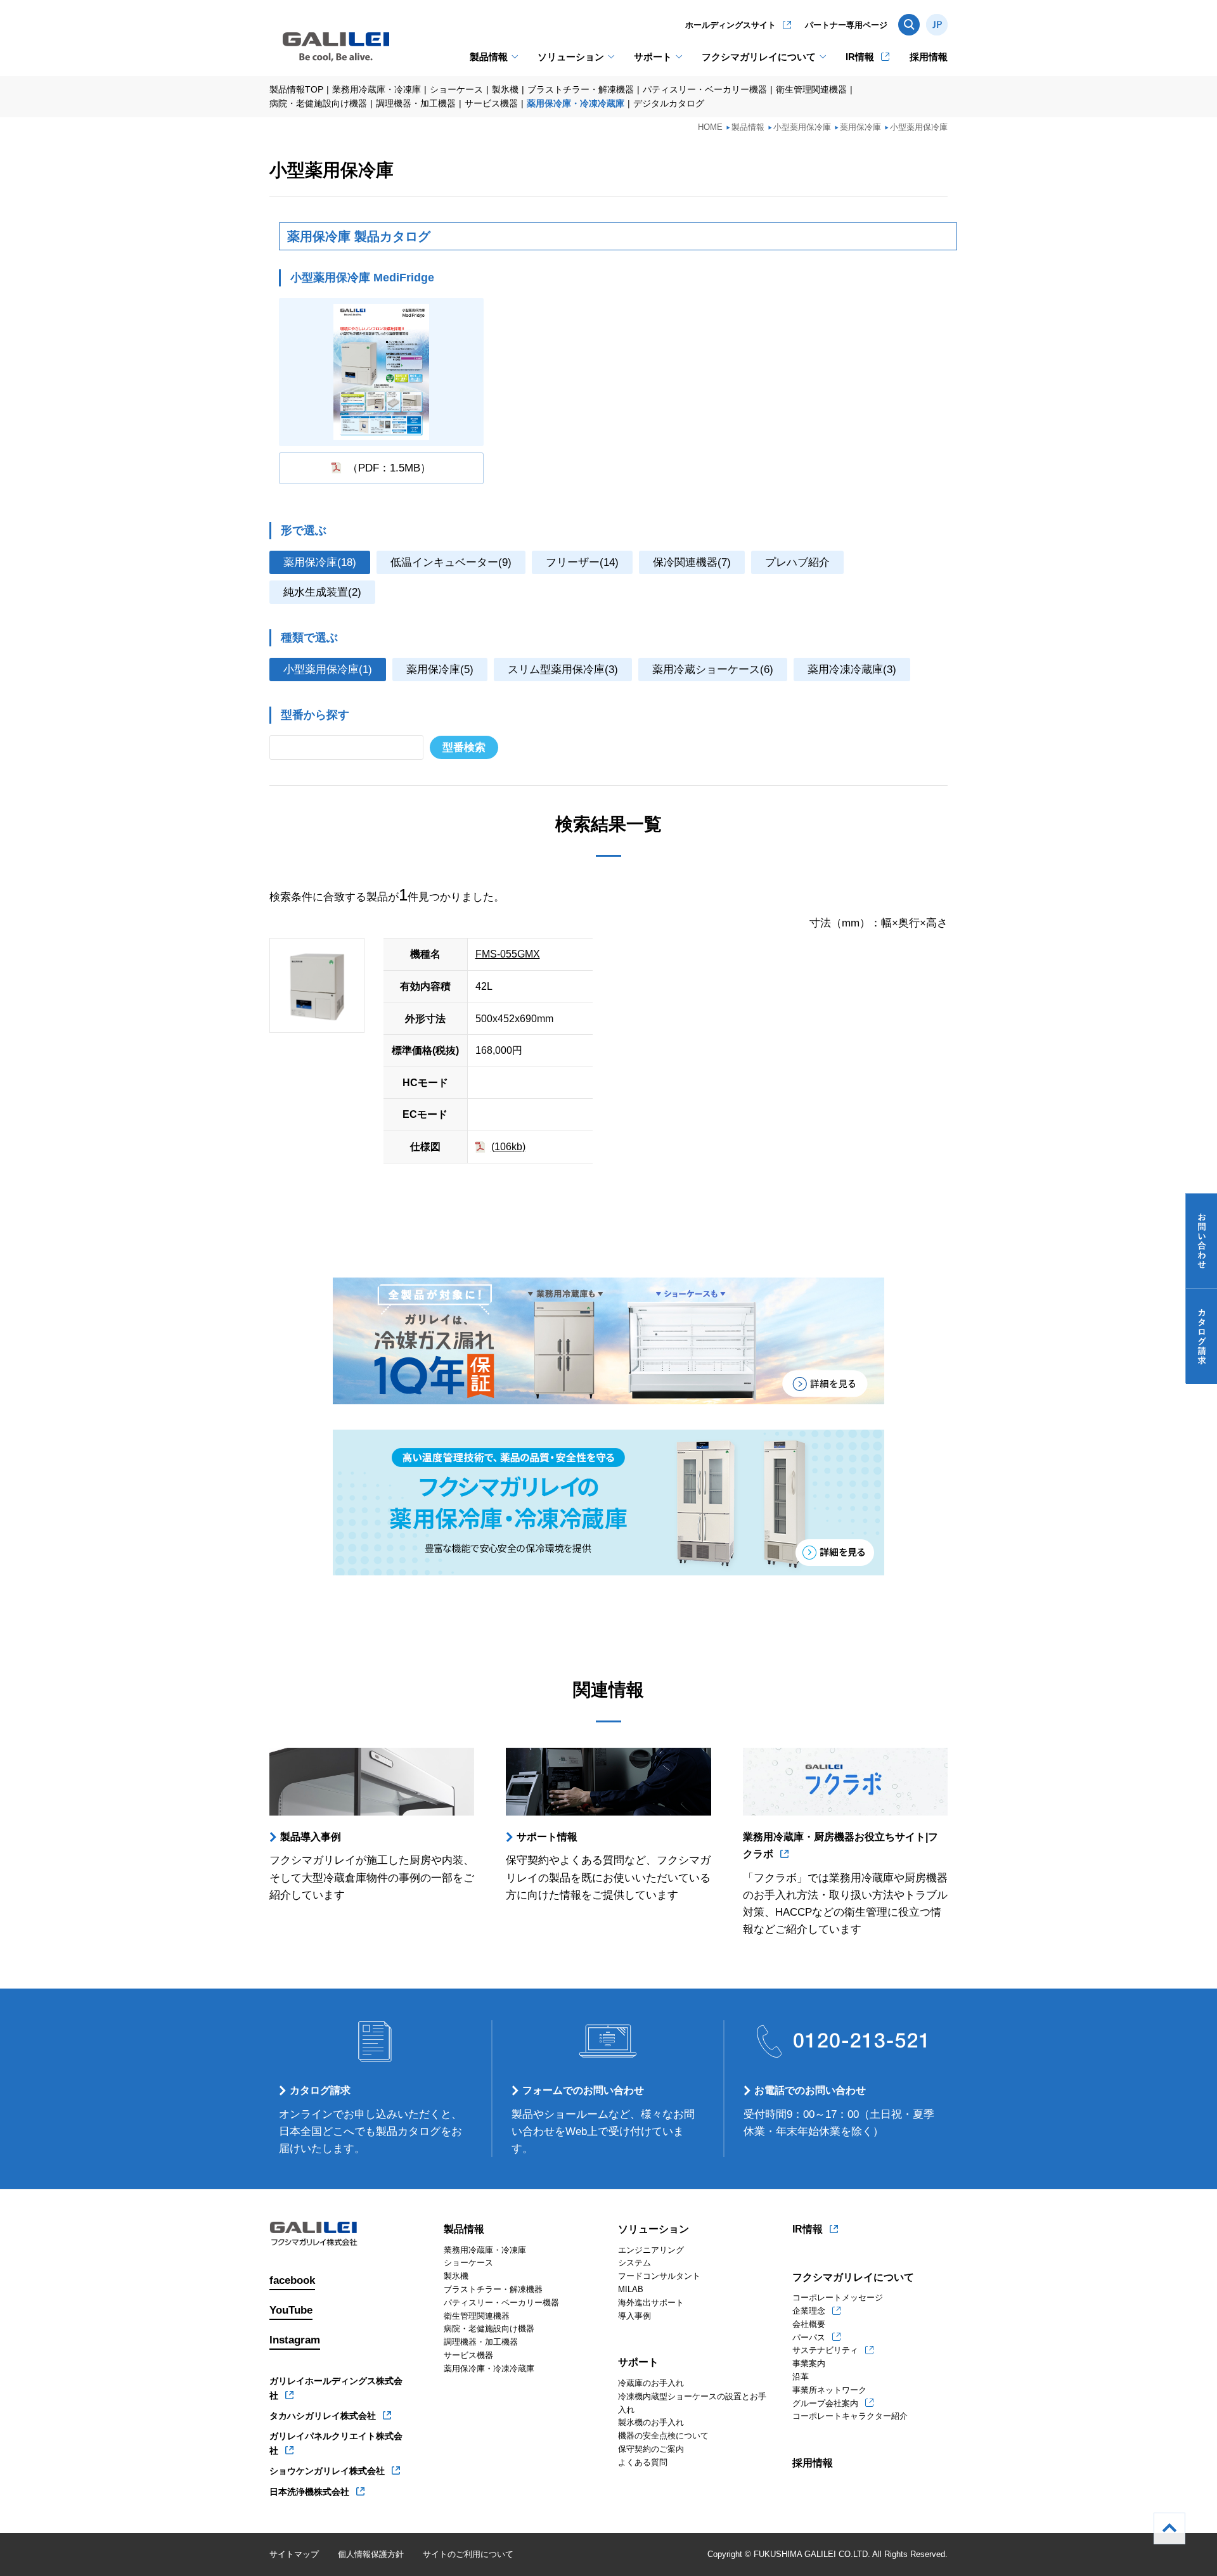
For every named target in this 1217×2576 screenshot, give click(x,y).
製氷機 (505, 89)
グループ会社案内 (825, 2403)
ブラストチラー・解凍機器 (581, 89)
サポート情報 (547, 1837)
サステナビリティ (825, 2350)
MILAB (631, 2289)
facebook (292, 2280)
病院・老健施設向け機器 (318, 103)
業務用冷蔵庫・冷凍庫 (377, 89)
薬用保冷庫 (860, 127)
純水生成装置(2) (322, 592)
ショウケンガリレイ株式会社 (327, 2471)
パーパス (809, 2337)
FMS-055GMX (508, 954)
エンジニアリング (651, 2250)
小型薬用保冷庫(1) (328, 670)
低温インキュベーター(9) (451, 562)
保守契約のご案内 (651, 2449)
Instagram (295, 2340)
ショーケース (456, 89)
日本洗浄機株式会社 (309, 2492)
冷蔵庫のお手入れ (651, 2383)
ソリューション (571, 57)
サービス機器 (491, 103)
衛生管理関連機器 (811, 89)
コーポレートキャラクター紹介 (850, 2416)
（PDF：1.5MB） (389, 468)
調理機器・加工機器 (416, 103)
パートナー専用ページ (846, 25)
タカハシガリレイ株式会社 (323, 2416)
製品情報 (489, 57)
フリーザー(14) (582, 562)
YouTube (291, 2310)
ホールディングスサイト (731, 25)
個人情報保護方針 (371, 2554)
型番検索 (464, 747)
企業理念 (809, 2311)
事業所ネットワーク (829, 2390)
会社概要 (809, 2324)
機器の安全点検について (663, 2436)
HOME (710, 127)
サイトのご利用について (468, 2554)
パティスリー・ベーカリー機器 (705, 89)
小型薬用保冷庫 (802, 127)
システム (634, 2263)
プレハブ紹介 (797, 562)
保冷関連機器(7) (692, 562)
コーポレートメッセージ (838, 2297)
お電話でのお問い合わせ (810, 2090)
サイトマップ (294, 2554)
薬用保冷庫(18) (320, 562)
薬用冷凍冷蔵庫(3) (852, 670)
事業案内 (809, 2363)
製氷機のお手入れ (651, 2422)
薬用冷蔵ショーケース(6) (713, 670)
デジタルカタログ (669, 103)
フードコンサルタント (659, 2276)
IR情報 (860, 57)
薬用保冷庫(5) (440, 670)
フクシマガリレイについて (759, 57)
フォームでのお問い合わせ (583, 2090)
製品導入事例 (311, 1837)
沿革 (801, 2377)
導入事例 (634, 2316)
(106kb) (508, 1147)
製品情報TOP (296, 89)
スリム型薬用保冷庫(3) (563, 670)
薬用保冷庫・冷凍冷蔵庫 (576, 103)
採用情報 (929, 57)
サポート (653, 57)
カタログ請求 (320, 2090)
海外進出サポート (651, 2303)
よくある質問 (643, 2462)
